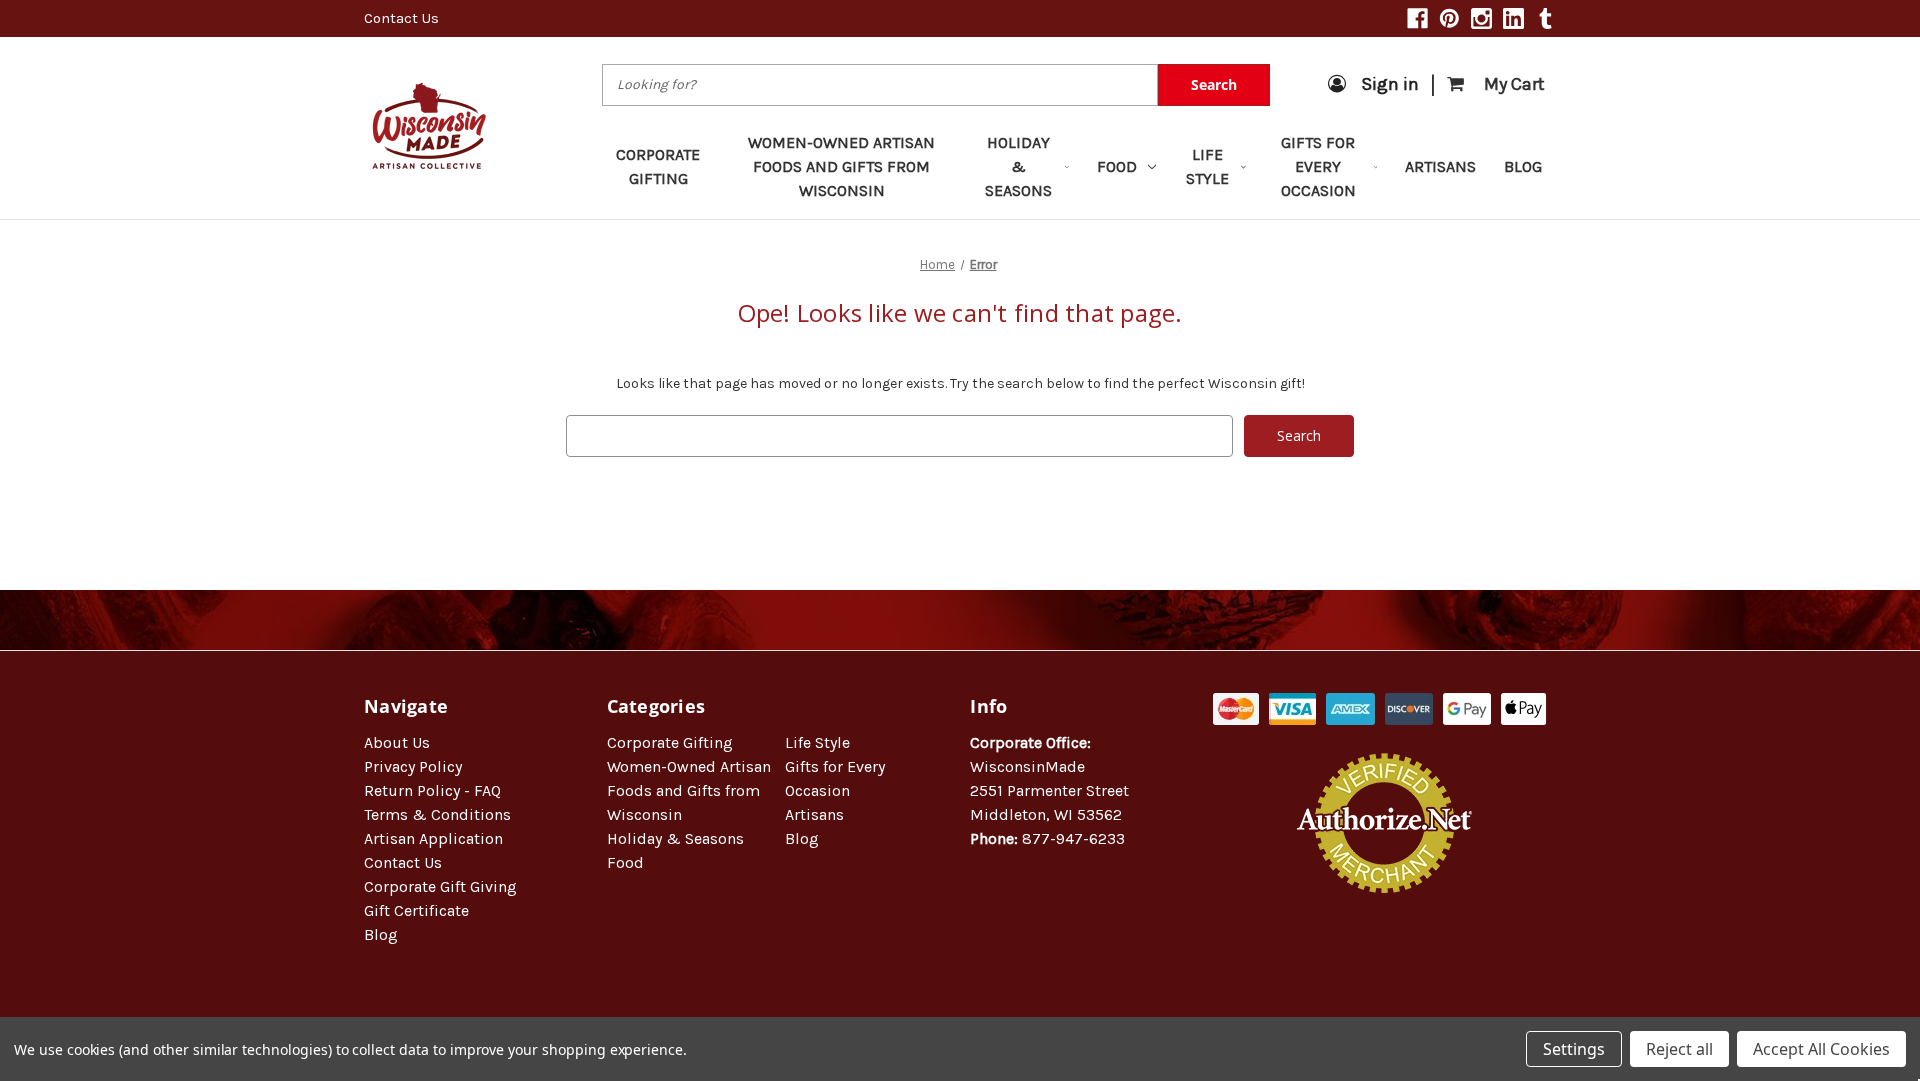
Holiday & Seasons (1018, 166)
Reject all (1679, 1049)
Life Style (1207, 166)
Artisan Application (433, 838)
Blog (1523, 166)
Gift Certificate (416, 910)
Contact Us (401, 18)
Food (1117, 166)
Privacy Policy (413, 766)
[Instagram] (1481, 18)
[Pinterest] (1449, 18)
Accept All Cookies (1821, 1049)
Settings (1574, 1049)
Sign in (1390, 84)
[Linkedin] (1513, 18)
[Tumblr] (1545, 18)
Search (1214, 84)
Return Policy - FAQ (432, 790)
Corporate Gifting (658, 166)
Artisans (1440, 166)
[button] (1385, 957)
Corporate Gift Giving (440, 886)
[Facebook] (1417, 18)
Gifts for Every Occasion (1318, 166)
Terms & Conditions (437, 814)
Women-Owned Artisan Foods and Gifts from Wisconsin (841, 166)
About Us (397, 742)
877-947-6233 (1073, 838)
